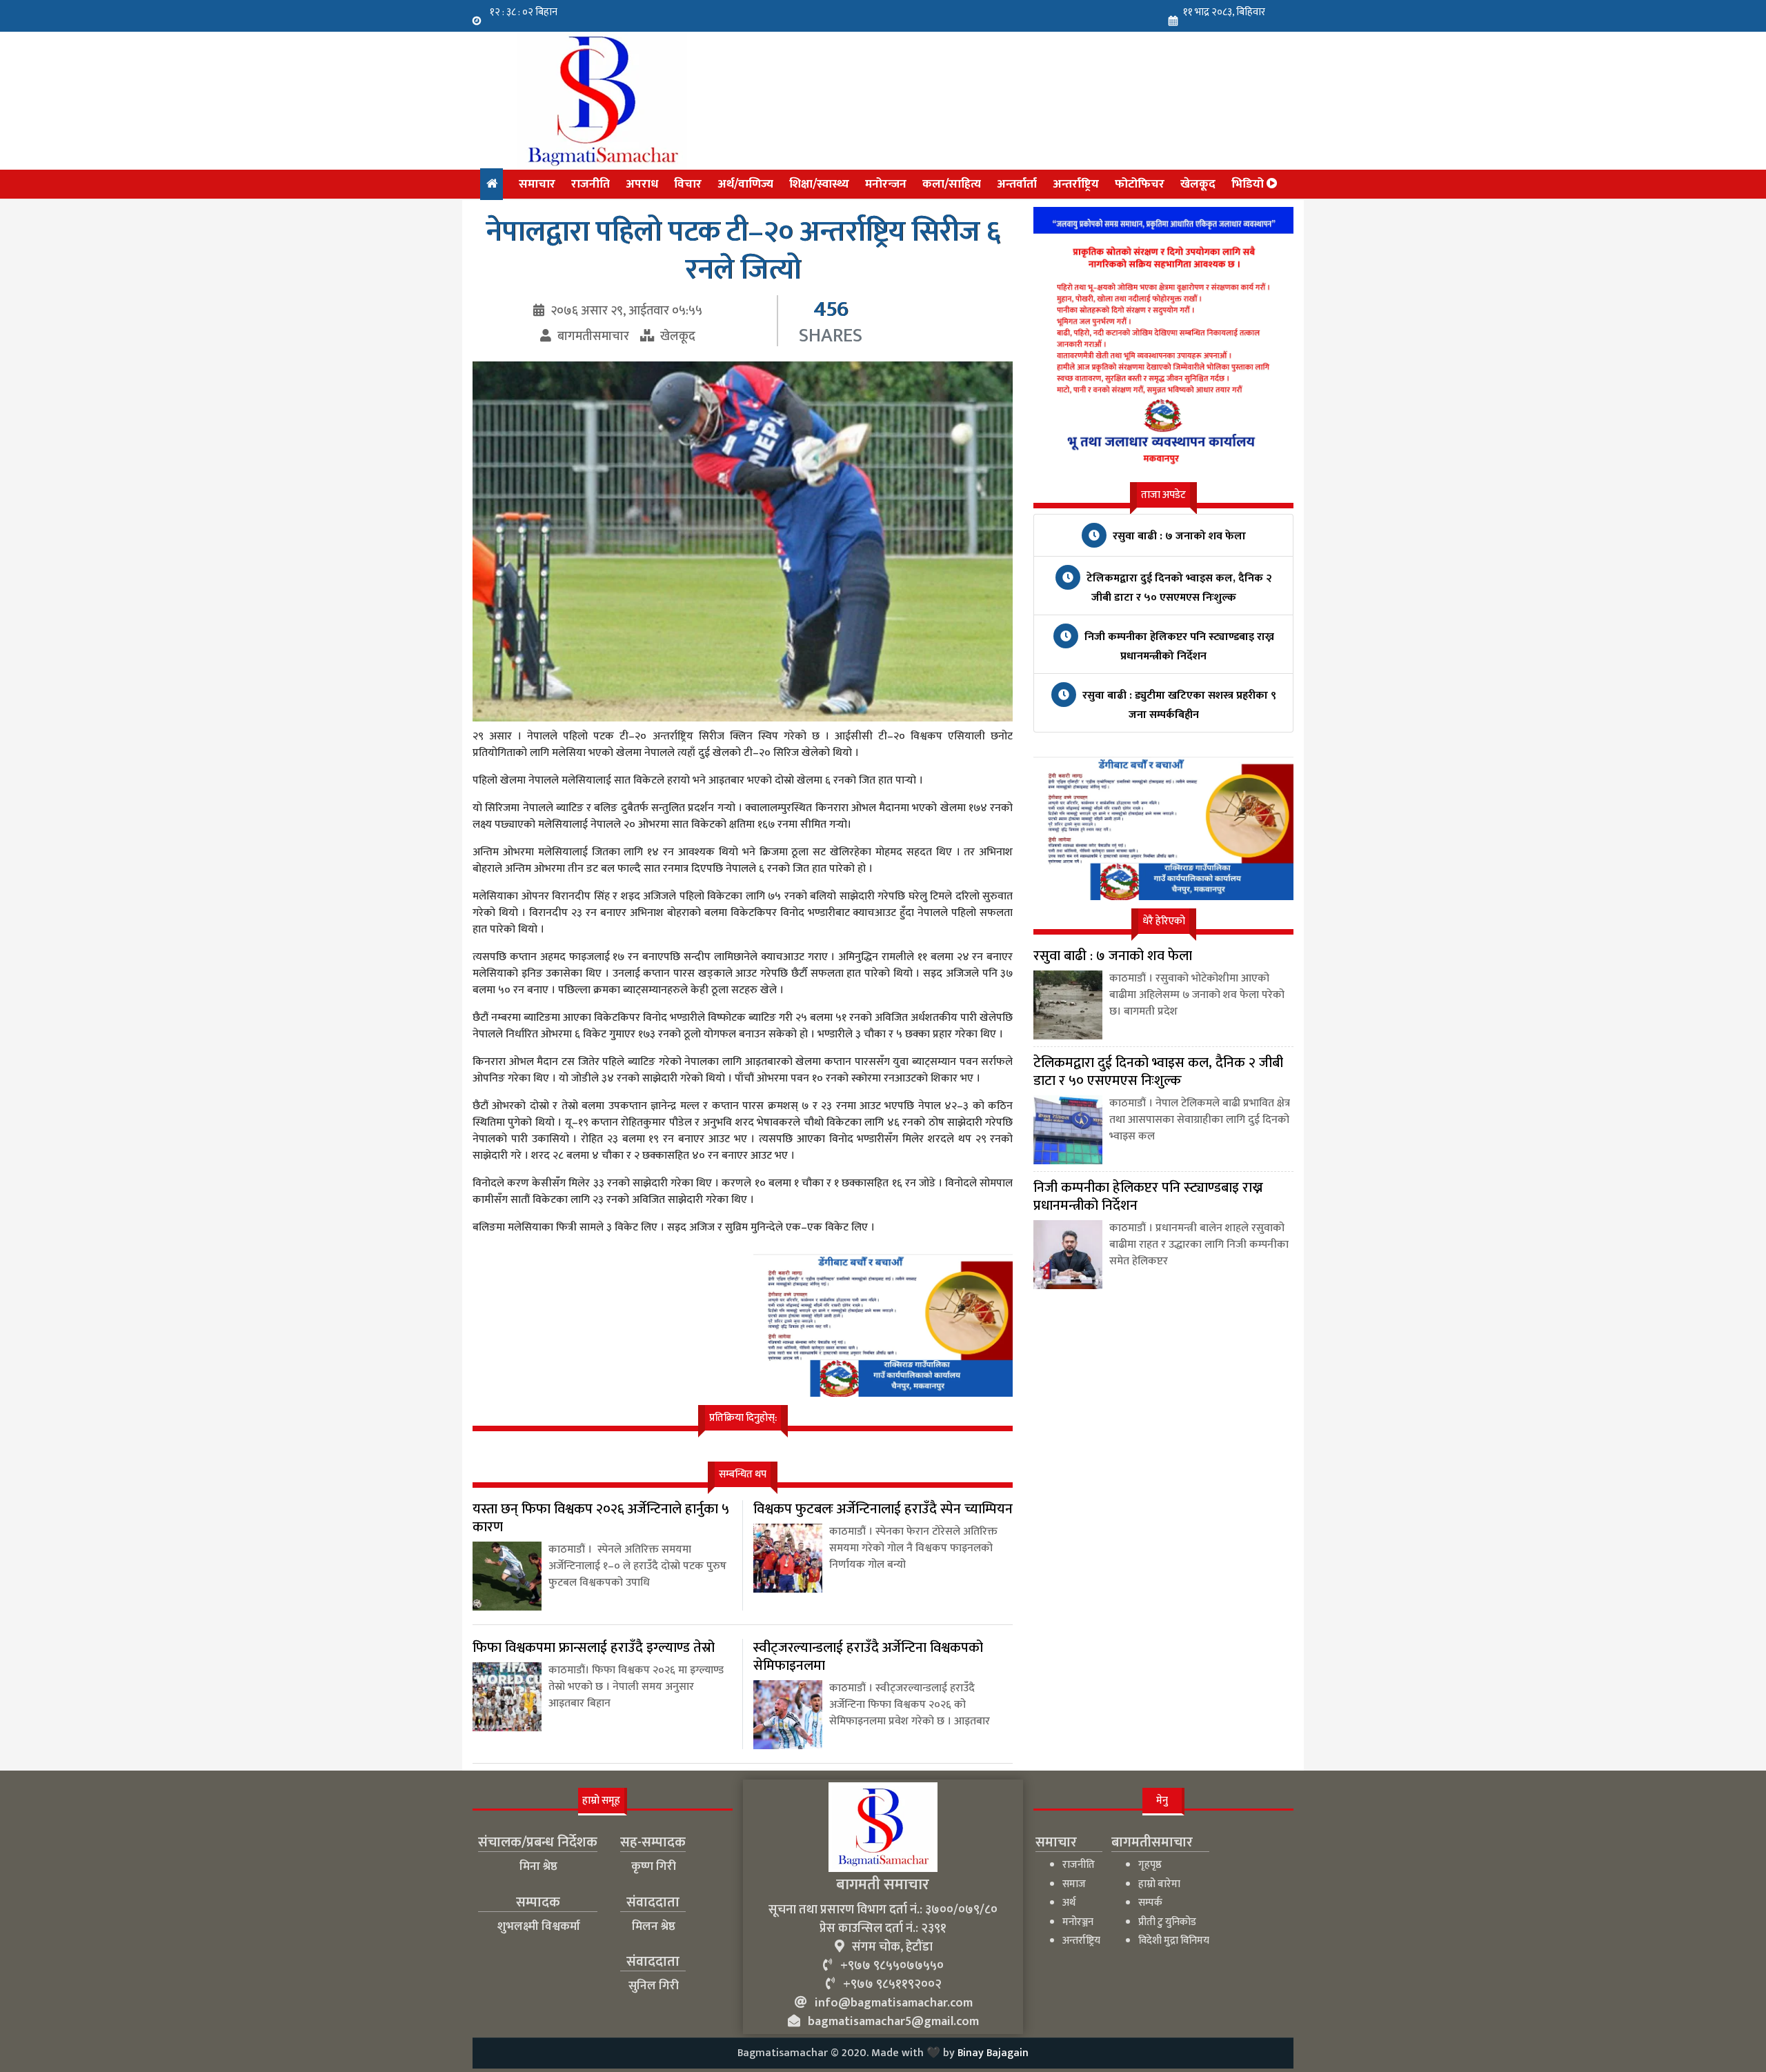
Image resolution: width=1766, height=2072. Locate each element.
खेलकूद (1198, 184)
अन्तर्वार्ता (1017, 184)
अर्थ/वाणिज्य (745, 184)
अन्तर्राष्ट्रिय (1076, 184)
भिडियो (1249, 184)
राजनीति (591, 184)
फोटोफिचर (1140, 184)
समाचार (537, 184)
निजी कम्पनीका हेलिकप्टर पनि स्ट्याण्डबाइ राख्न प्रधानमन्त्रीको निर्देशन (1178, 647)
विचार (688, 184)
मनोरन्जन (886, 184)
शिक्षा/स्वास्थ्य (819, 184)
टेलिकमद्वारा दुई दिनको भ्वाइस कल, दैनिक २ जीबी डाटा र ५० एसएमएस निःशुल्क (1178, 588)
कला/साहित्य (952, 184)
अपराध (642, 184)
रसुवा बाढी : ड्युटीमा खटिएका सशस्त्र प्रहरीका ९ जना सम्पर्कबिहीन (1178, 705)
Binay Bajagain (993, 2053)
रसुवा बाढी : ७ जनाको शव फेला (1178, 536)
